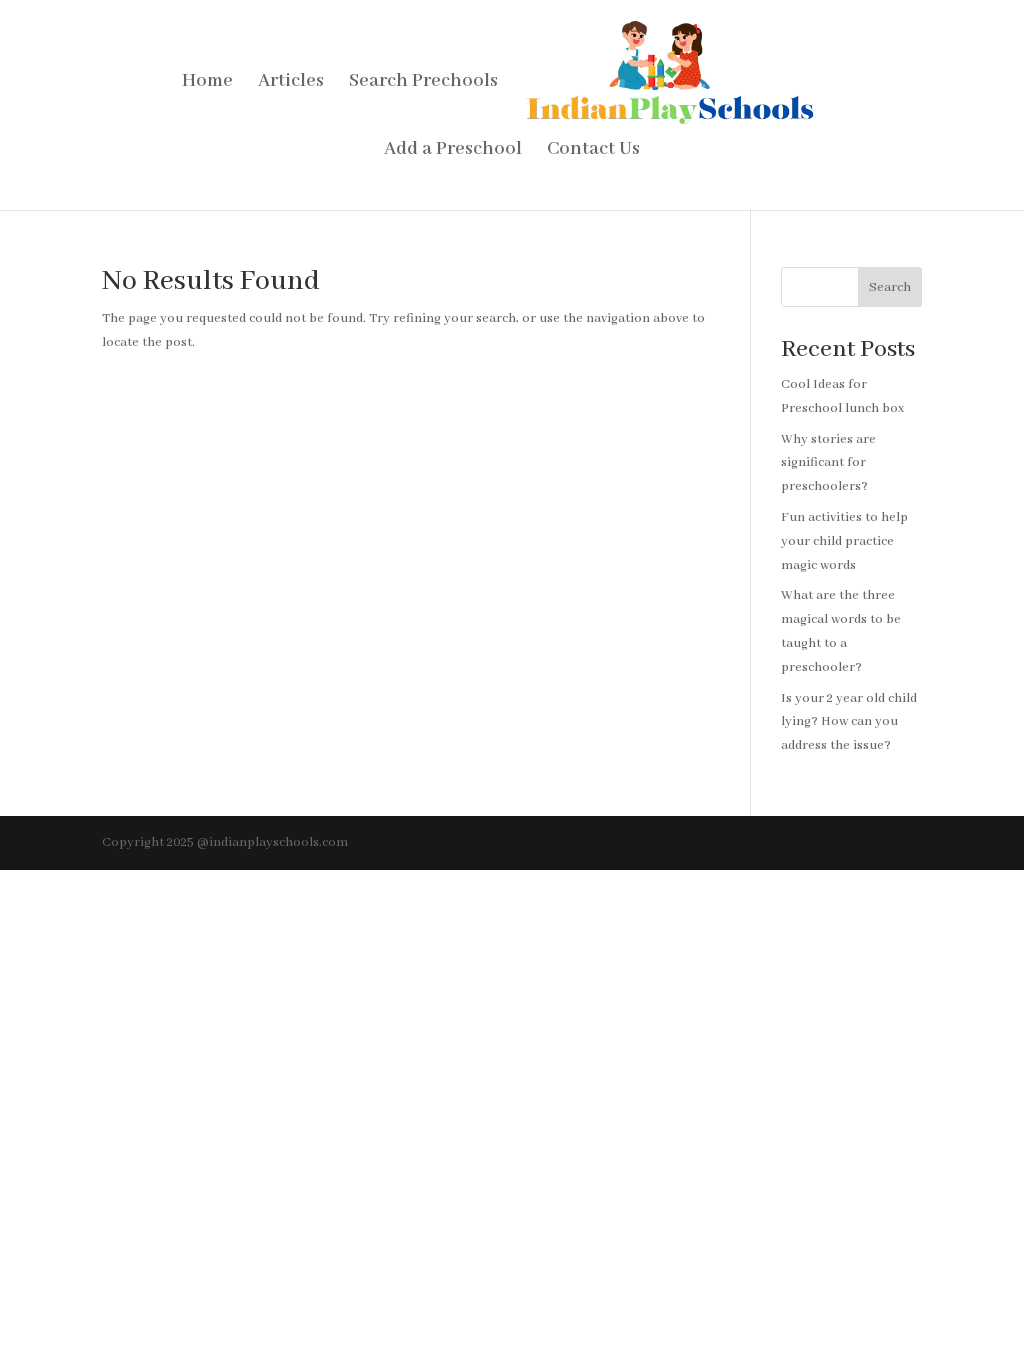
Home (207, 83)
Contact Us (593, 151)
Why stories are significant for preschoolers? (828, 463)
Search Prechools (423, 83)
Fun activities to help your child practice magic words (844, 541)
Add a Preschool (453, 151)
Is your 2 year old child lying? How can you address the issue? (849, 722)
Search (890, 287)
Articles (291, 83)
